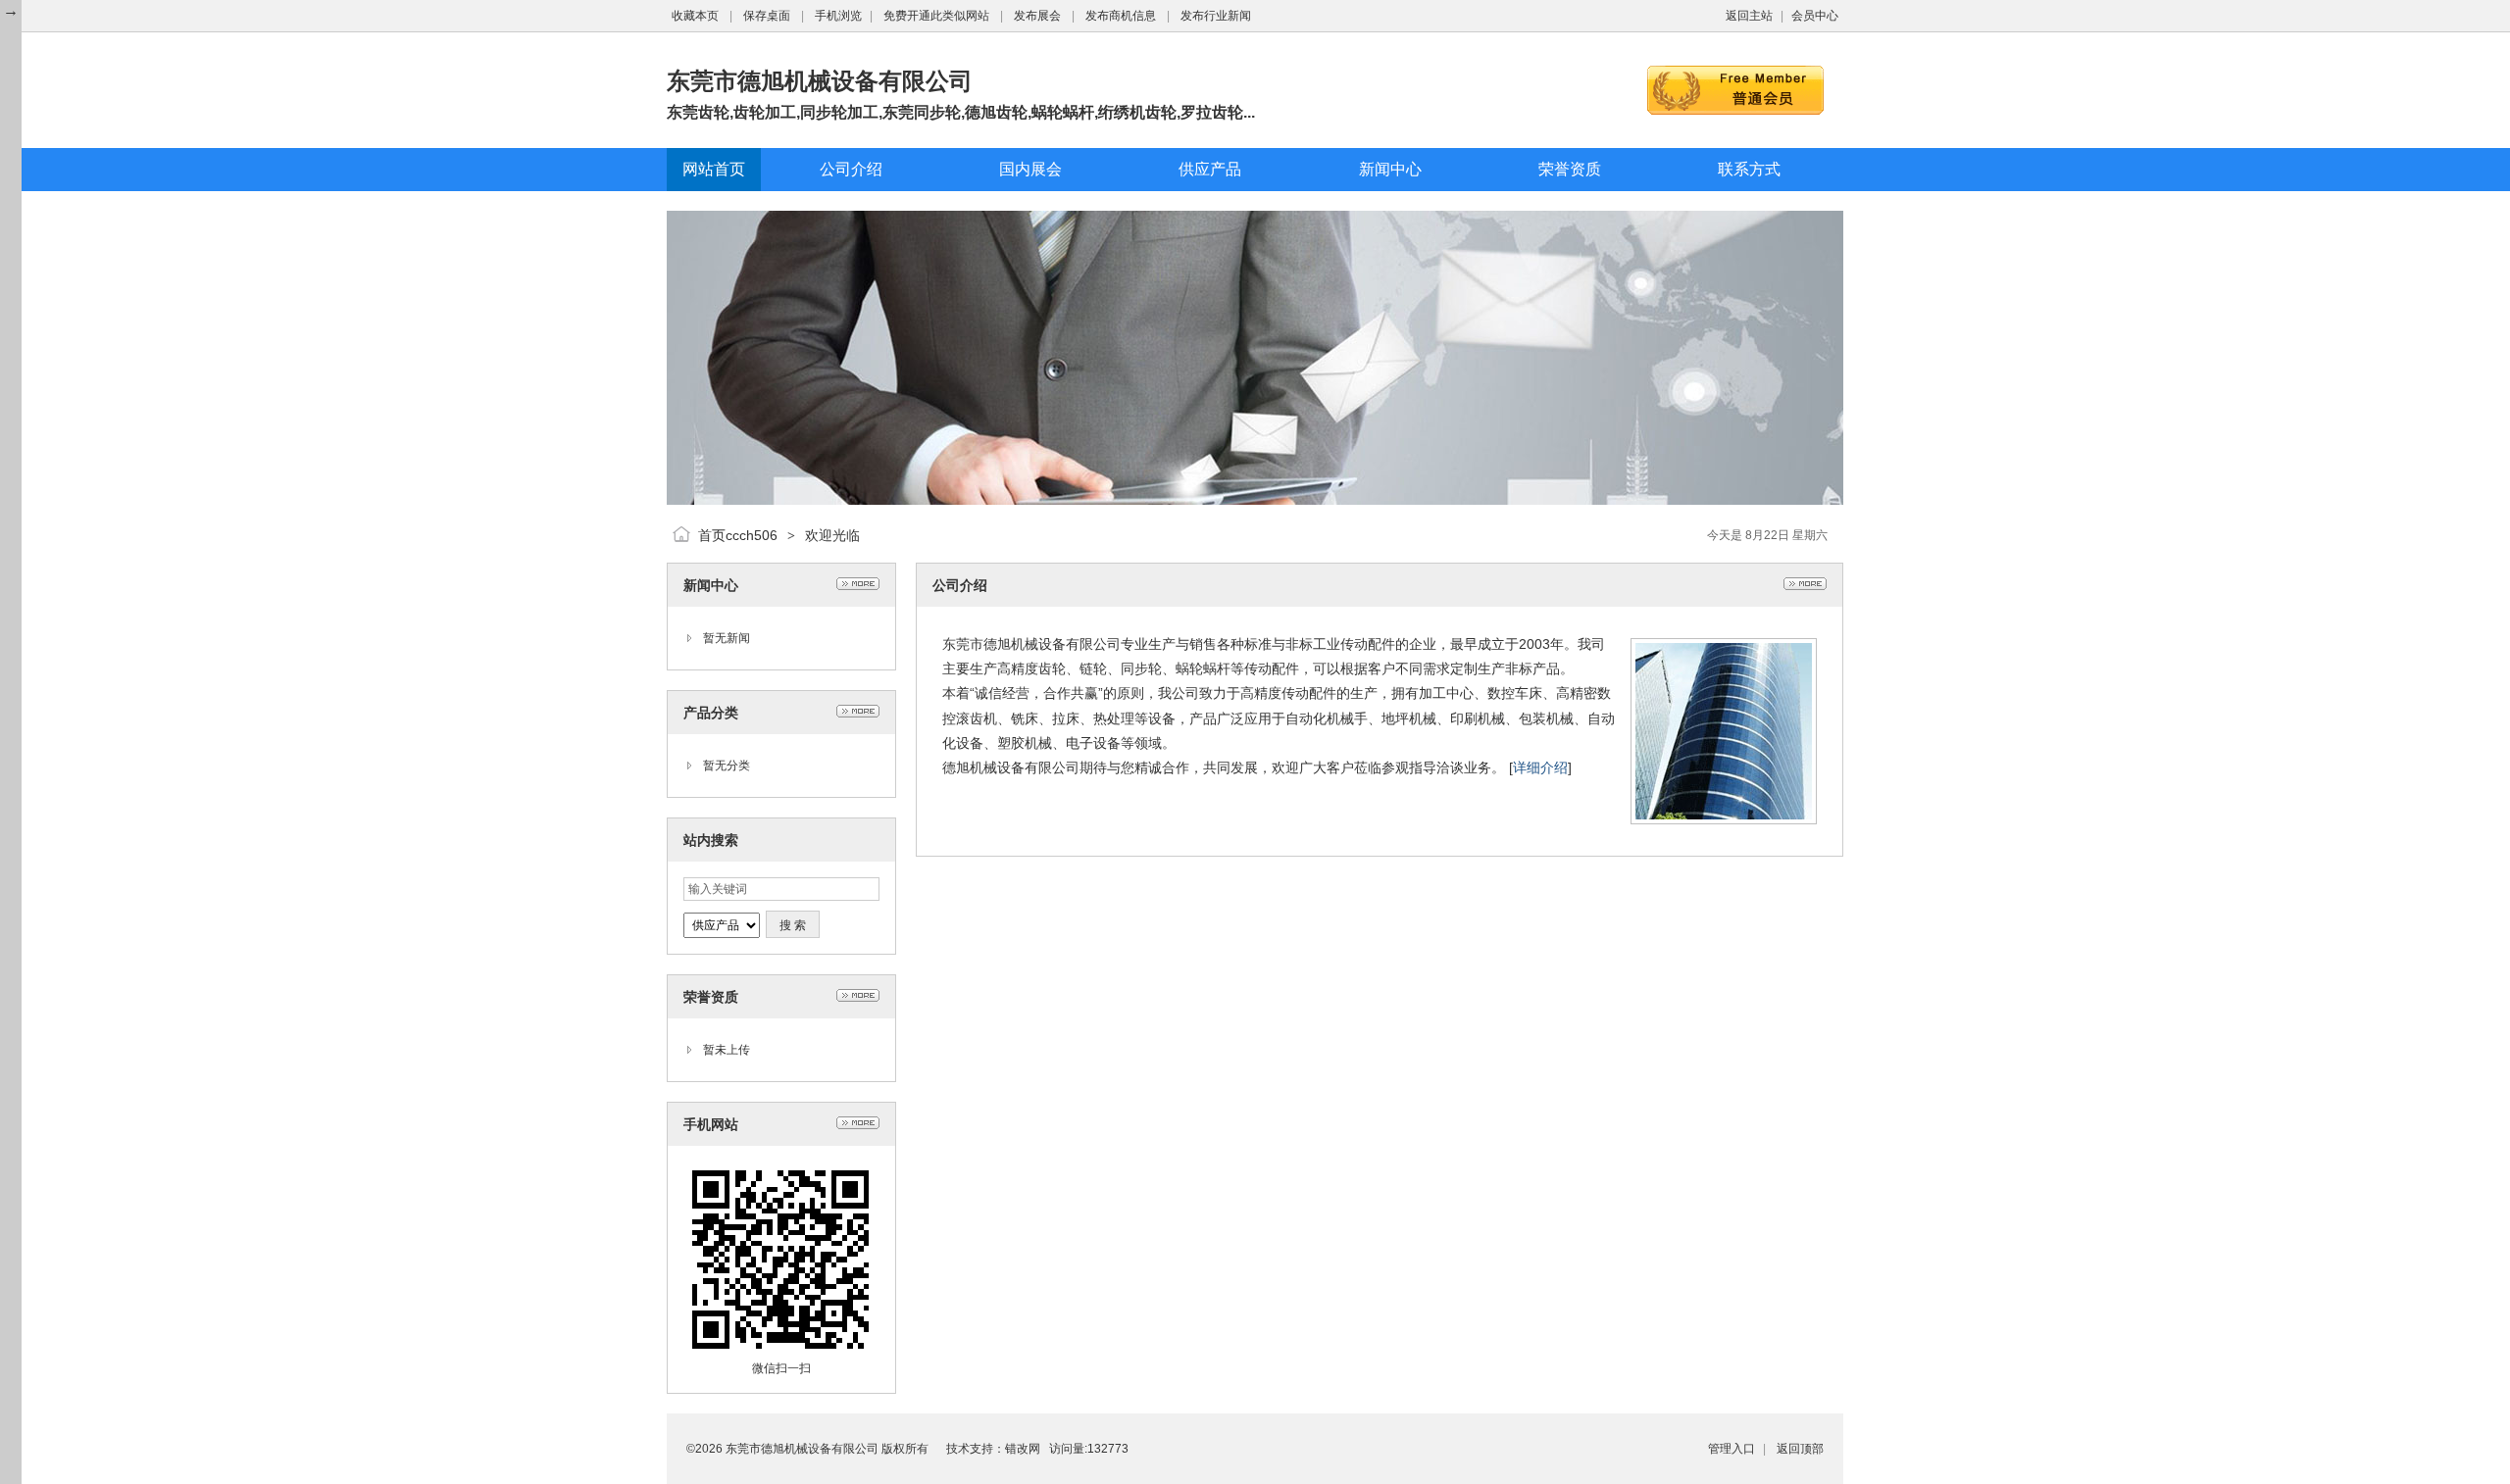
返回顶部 (1800, 1449)
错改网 (1023, 1449)
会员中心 (1815, 16)
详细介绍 (1540, 767)
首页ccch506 (738, 535)
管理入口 (1732, 1449)
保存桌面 (767, 16)
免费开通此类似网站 (936, 16)
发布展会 (1037, 16)
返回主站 (1749, 16)
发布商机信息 (1121, 16)
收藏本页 (695, 16)
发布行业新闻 (1216, 16)
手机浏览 (838, 16)
